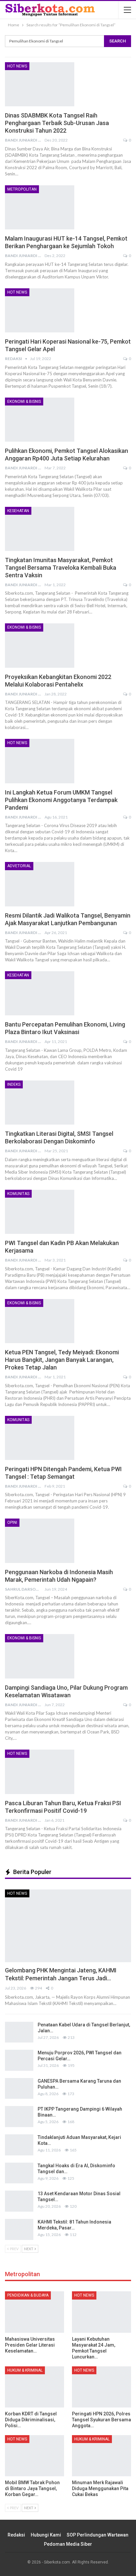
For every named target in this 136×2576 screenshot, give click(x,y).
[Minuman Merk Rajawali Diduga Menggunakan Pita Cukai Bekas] (102, 2456)
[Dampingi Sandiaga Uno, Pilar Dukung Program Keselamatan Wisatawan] (40, 1656)
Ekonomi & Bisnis (24, 402)
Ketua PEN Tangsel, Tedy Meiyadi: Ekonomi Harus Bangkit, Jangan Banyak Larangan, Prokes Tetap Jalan (62, 1360)
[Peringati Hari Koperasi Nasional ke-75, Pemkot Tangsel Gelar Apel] (40, 310)
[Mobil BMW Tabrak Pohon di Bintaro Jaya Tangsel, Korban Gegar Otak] (34, 2456)
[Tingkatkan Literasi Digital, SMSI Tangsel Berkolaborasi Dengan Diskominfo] (40, 1103)
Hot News (17, 66)
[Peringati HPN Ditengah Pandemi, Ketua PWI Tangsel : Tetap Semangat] (40, 1438)
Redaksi (16, 2535)
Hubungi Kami (46, 2535)
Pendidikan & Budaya (28, 2295)
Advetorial (19, 866)
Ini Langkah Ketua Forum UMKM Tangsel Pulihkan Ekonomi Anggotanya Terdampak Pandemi (61, 800)
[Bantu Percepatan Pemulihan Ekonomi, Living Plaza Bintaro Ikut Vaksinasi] (40, 993)
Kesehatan (18, 511)
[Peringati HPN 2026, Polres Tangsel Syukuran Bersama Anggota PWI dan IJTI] (102, 2387)
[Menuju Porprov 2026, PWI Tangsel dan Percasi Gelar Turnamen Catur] (19, 2060)
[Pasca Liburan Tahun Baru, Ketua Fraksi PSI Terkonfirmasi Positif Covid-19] (40, 1772)
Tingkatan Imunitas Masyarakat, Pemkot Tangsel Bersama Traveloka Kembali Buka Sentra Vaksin (61, 568)
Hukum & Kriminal (25, 2370)
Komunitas (18, 1194)
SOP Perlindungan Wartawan (98, 2535)
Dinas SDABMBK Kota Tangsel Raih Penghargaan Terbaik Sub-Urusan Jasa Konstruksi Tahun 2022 (57, 123)
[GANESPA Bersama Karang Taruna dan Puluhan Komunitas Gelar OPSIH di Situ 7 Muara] (19, 2089)
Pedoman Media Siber (68, 2544)
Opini (12, 1522)
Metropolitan (22, 189)
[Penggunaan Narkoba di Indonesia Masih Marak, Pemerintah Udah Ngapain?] (40, 1541)
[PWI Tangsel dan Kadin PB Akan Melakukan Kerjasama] (40, 1212)
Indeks (14, 1084)
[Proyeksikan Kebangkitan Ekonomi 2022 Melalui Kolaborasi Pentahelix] (40, 645)
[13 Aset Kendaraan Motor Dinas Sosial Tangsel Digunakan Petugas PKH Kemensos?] (19, 2201)
